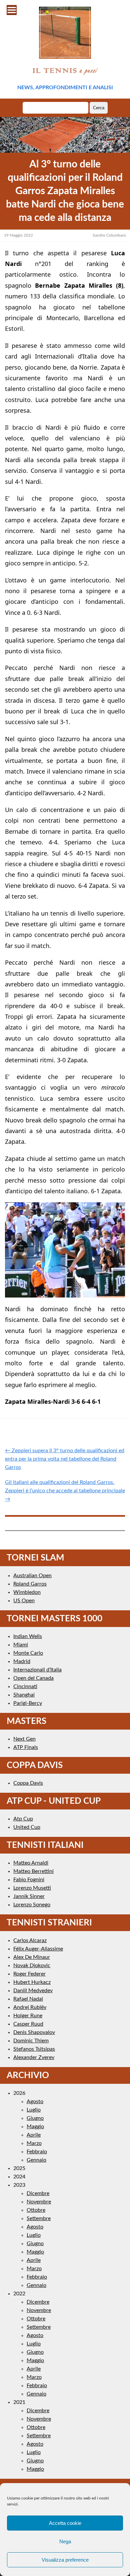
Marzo (34, 2143)
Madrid (22, 1661)
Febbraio (37, 2152)
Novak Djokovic (32, 1965)
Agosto (35, 2102)
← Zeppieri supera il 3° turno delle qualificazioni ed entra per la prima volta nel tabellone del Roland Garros (65, 1459)
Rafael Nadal (28, 1999)
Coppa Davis (28, 1783)
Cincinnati (25, 1686)
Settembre (39, 2218)
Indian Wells (28, 1636)
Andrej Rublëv (30, 2007)
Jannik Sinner (29, 1896)
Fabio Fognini (29, 1880)
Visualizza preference (65, 2560)
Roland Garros (30, 1584)
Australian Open (32, 1576)
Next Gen (24, 1739)
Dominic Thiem (31, 2041)
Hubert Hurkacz (32, 1982)
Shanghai (24, 1695)
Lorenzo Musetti (32, 1888)
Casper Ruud (28, 2024)
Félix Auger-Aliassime (38, 1949)
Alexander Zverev (34, 2057)
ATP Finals (26, 1747)
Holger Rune (28, 2016)
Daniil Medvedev (33, 1991)
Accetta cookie (65, 2523)
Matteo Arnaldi (31, 1863)
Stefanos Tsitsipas (34, 2049)
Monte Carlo (28, 1653)
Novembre (39, 2202)
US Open (24, 1601)
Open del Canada (33, 1678)
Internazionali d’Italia (37, 1670)
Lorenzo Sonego (32, 1905)
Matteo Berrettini (33, 1871)
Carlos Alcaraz (30, 1940)
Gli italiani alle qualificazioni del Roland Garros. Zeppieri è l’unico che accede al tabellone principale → (65, 1491)
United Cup (27, 1827)
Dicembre (38, 2193)
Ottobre (36, 2210)
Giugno (35, 2118)
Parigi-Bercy (28, 1703)
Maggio (35, 2127)
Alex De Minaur (32, 1957)
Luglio (34, 2110)
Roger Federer (29, 1974)
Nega (65, 2541)
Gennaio (36, 2160)
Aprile (34, 2135)
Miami (21, 1645)
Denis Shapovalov (34, 2032)
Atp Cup (23, 1819)
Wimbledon (27, 1592)
